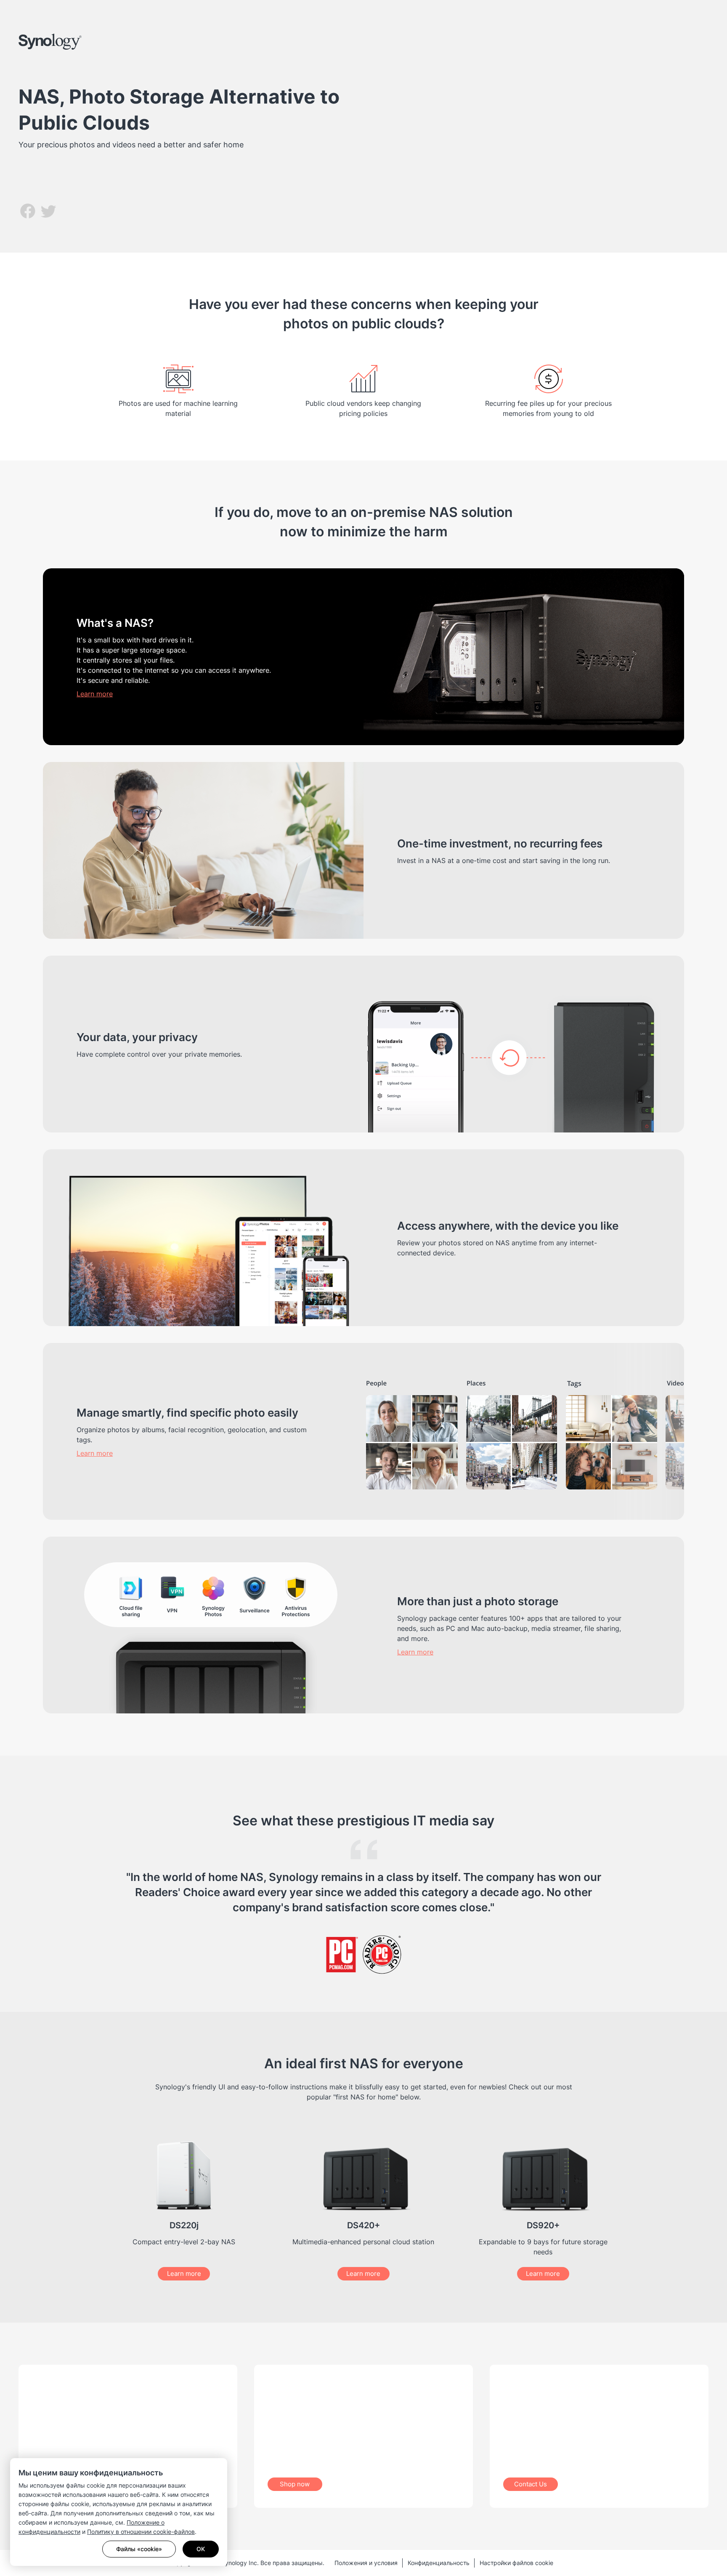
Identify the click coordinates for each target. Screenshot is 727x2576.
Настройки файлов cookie (516, 2563)
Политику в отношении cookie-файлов (141, 2532)
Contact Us (531, 2484)
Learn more (95, 694)
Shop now (295, 2484)
